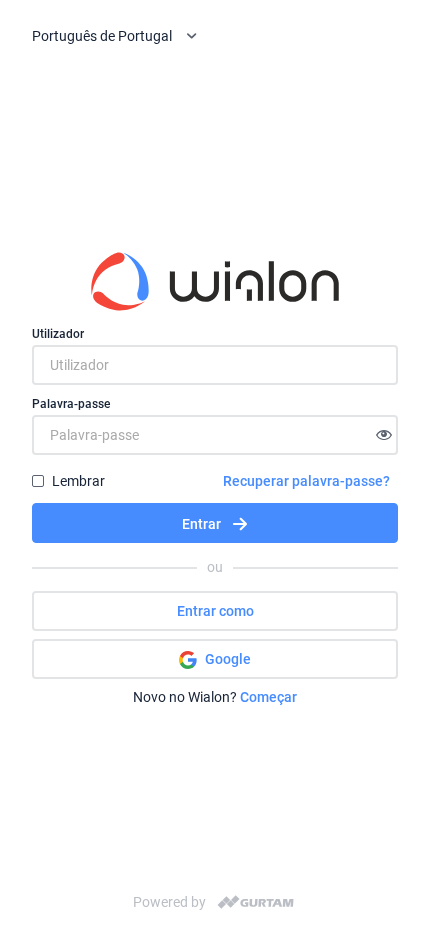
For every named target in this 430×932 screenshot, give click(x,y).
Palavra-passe (71, 404)
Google (228, 659)
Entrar (201, 524)
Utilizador (58, 334)
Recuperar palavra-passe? (306, 481)
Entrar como (215, 611)
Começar (268, 697)
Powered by (169, 902)
